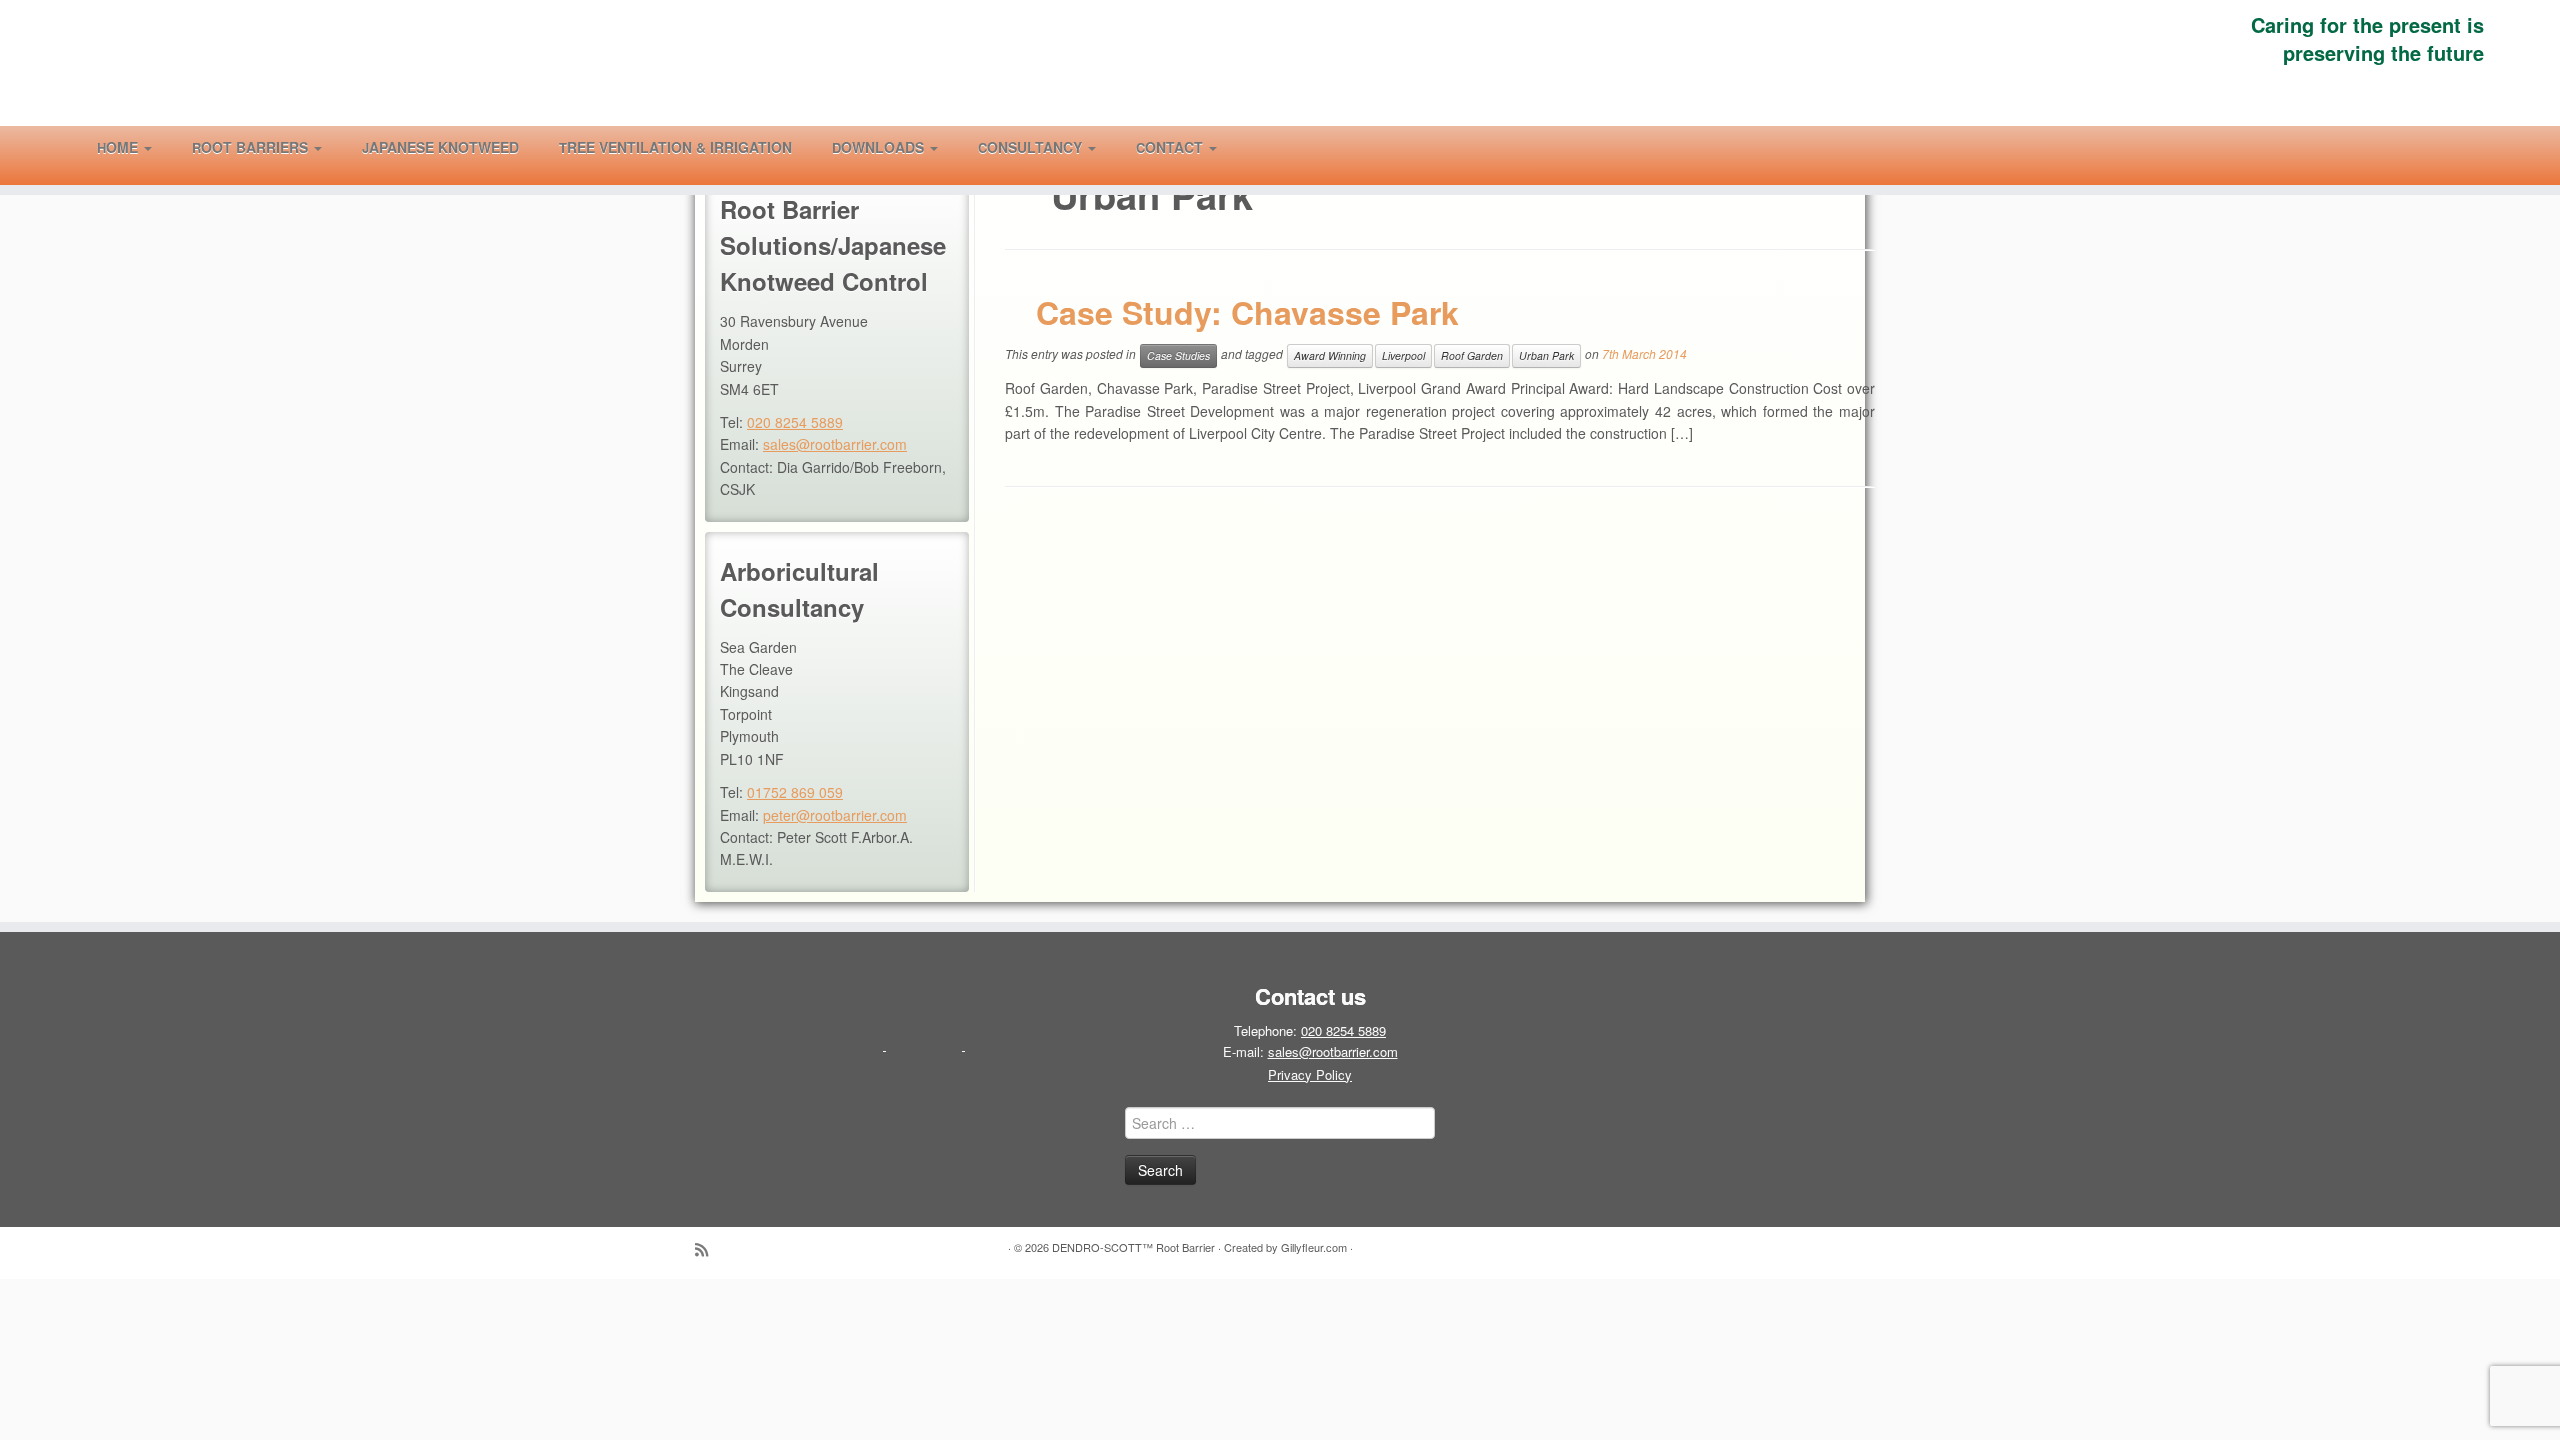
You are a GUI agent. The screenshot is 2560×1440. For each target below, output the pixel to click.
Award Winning (1330, 355)
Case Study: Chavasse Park (1247, 312)
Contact (1171, 147)
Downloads (880, 147)
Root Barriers (252, 147)
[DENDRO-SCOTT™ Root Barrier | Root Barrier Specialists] (295, 59)
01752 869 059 (795, 792)
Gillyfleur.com (1314, 1247)
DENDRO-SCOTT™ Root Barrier (1133, 1247)
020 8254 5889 (795, 422)
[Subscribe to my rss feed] (708, 1249)
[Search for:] (1265, 146)
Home (119, 147)
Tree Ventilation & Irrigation (675, 147)
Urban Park (1546, 355)
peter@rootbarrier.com (835, 815)
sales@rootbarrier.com (835, 444)
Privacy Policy (1310, 1074)
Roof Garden (1472, 355)
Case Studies (1178, 355)
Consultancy (1032, 147)
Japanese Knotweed (440, 147)
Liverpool (1403, 355)
